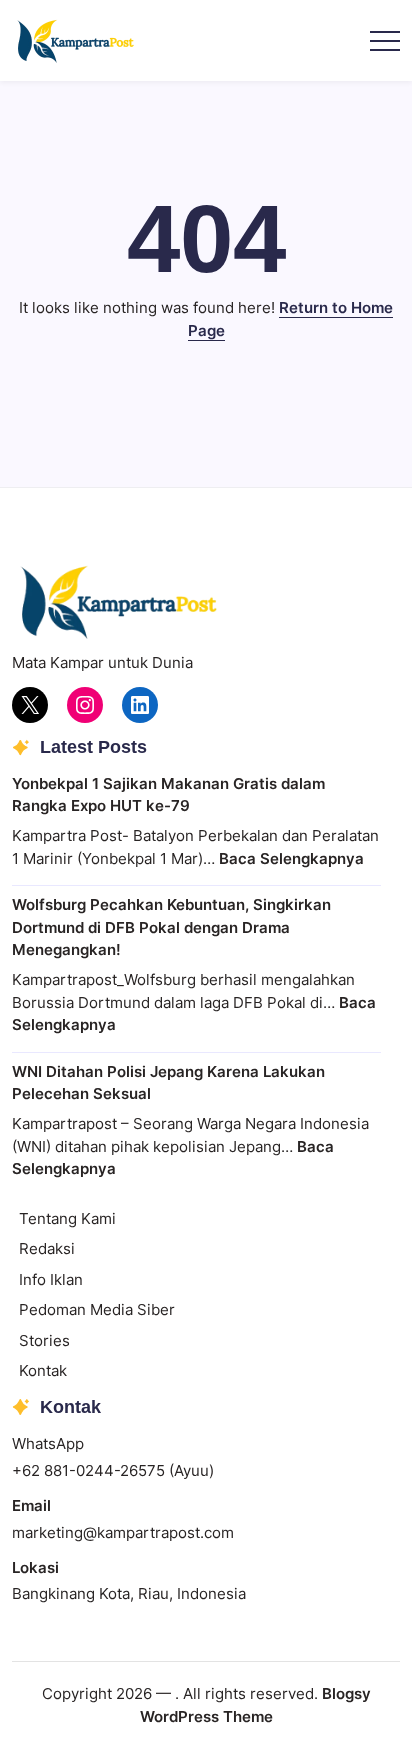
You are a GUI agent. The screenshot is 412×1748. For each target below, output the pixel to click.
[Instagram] (85, 705)
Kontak (43, 1370)
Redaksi (47, 1248)
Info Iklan (51, 1279)
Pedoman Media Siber (97, 1309)
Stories (44, 1340)
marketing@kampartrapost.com (123, 1532)
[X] (30, 705)
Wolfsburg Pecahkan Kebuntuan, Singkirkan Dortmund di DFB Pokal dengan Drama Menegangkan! (171, 927)
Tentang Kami (67, 1218)
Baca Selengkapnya (291, 858)
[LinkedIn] (140, 705)
